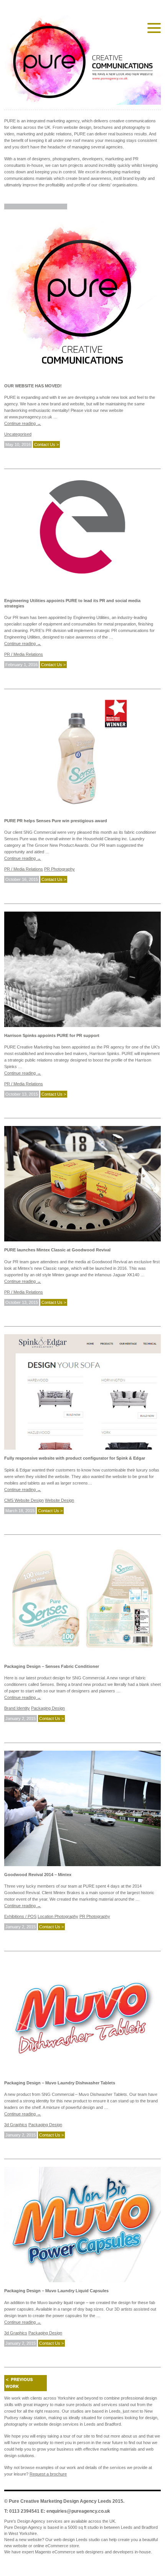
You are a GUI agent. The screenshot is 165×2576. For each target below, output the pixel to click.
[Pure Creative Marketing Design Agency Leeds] (82, 62)
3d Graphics (16, 2125)
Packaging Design (48, 1708)
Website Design (59, 1500)
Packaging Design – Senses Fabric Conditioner (52, 1666)
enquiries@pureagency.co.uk (78, 2511)
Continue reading (23, 423)
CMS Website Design (24, 1500)
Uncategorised (18, 434)
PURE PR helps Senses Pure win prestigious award (56, 821)
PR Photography (59, 869)
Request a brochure (48, 2474)
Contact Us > (46, 444)
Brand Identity (17, 1708)
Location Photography (58, 1916)
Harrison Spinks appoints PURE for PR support (52, 1035)
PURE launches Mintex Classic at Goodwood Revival (57, 1250)
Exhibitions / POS (20, 1916)
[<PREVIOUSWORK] (26, 2383)
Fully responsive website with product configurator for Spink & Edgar (75, 1458)
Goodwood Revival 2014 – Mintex (38, 1875)
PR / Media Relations (24, 654)
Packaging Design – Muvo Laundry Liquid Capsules (56, 2291)
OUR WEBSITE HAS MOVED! (33, 386)
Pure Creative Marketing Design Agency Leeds (60, 2501)
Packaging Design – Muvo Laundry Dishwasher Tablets (60, 2083)
